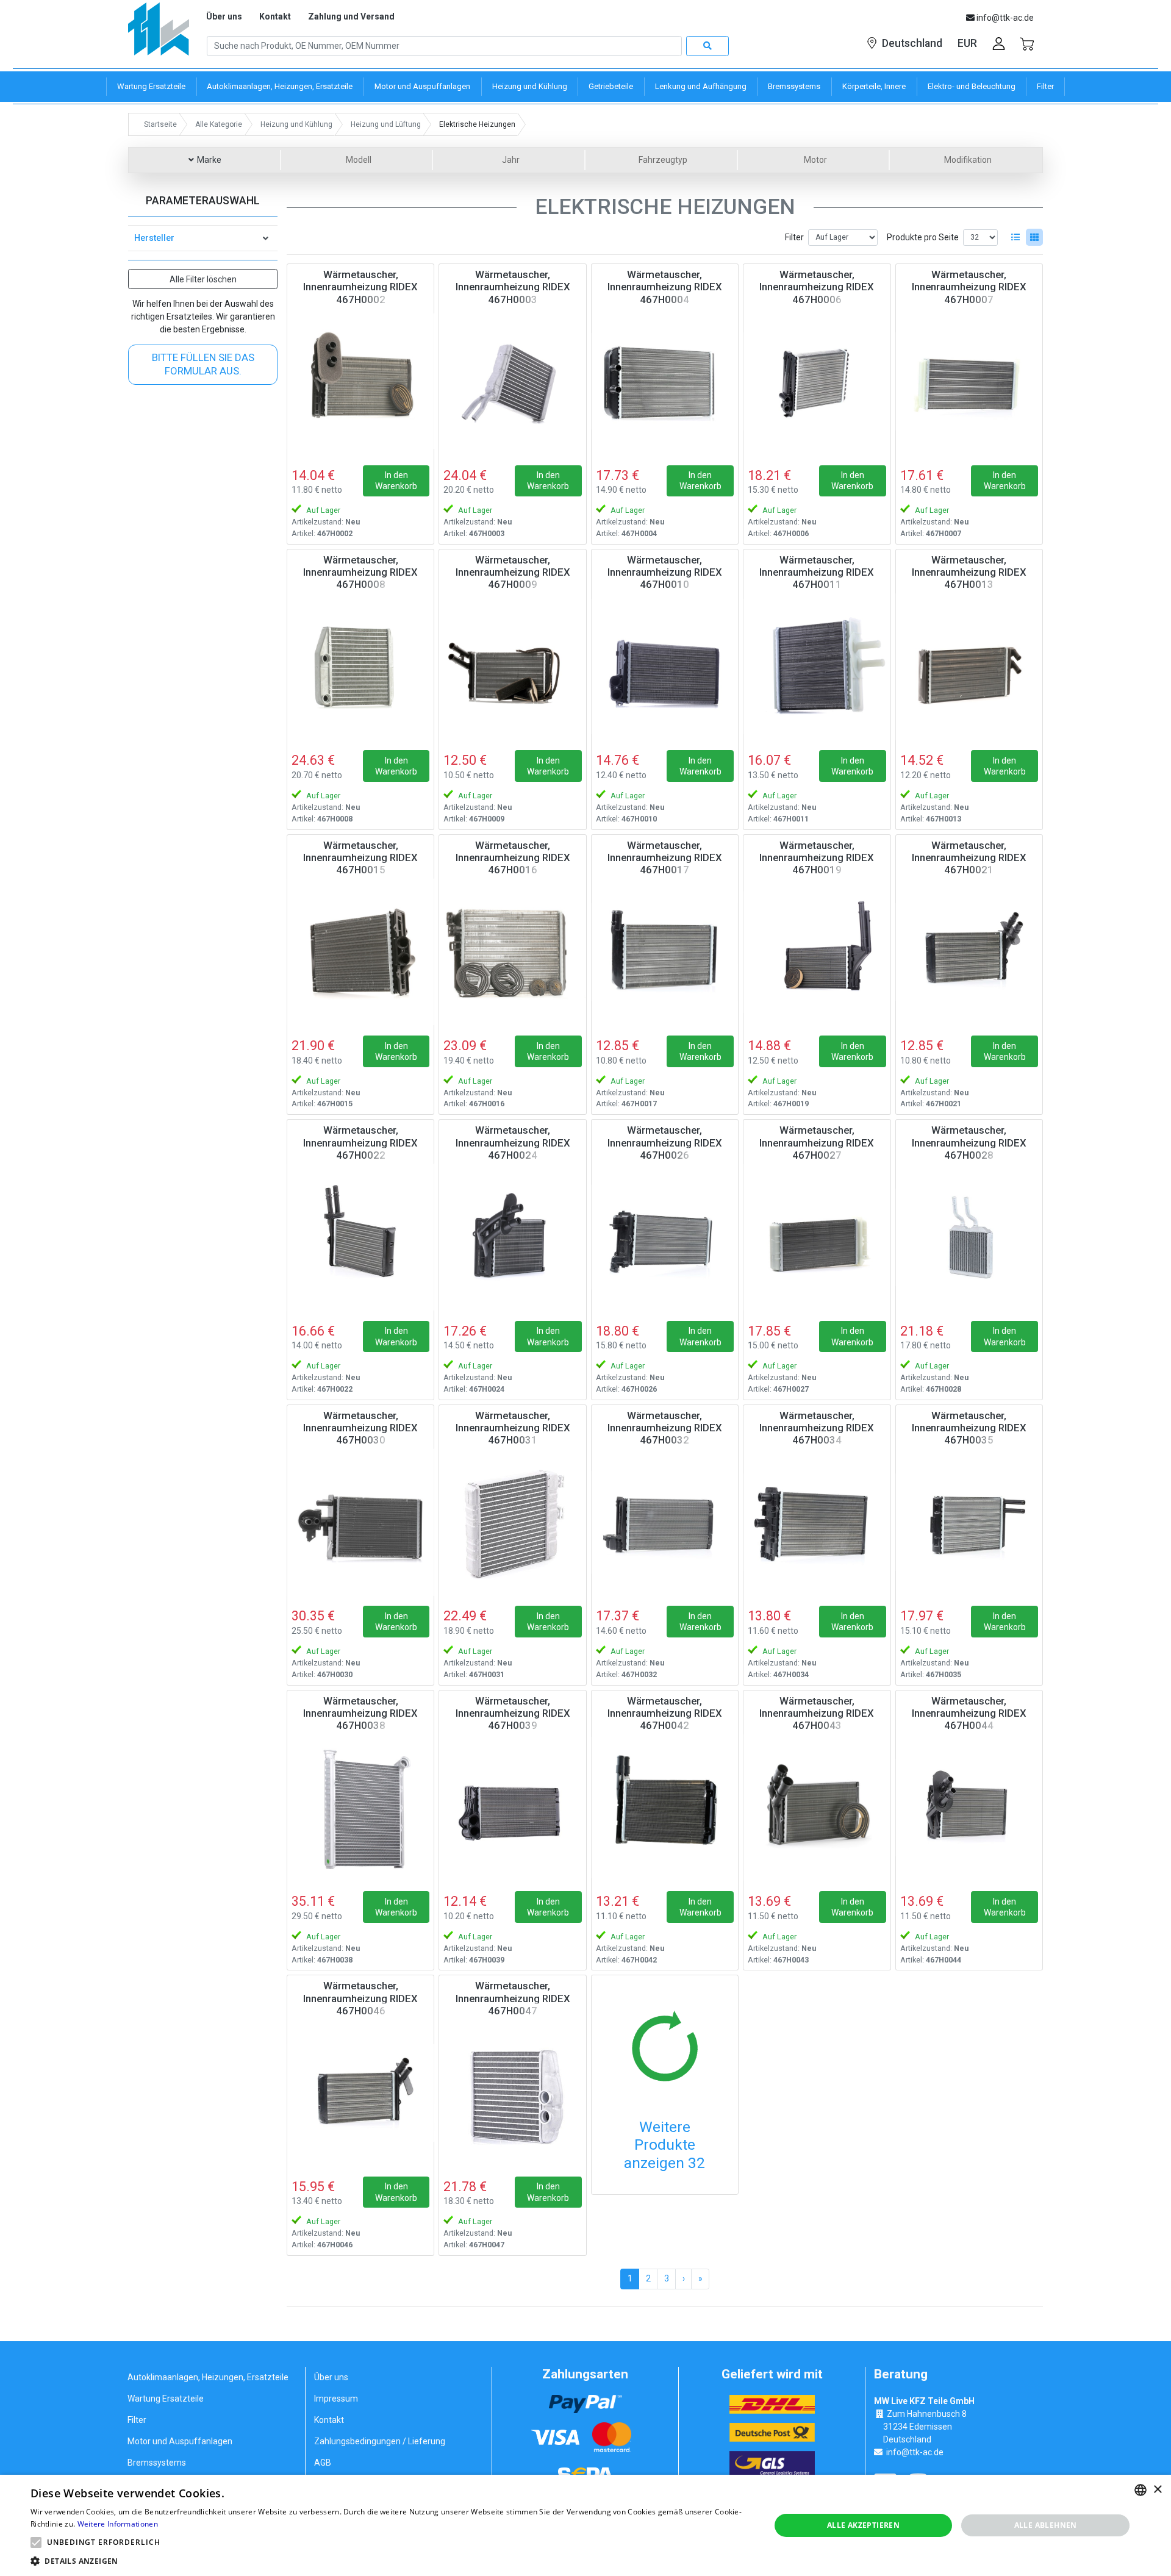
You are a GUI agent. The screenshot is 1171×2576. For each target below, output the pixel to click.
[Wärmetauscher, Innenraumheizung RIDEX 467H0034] (817, 1522)
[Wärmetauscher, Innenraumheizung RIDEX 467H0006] (817, 381)
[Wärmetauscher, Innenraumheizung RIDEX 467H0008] (360, 667)
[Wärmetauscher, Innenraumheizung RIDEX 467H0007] (969, 381)
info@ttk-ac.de (915, 2452)
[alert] (585, 2525)
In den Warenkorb (396, 481)
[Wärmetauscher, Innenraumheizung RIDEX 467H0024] (512, 1237)
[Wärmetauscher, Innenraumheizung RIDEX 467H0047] (512, 2092)
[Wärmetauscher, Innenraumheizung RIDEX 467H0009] (512, 667)
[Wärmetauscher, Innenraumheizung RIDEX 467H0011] (817, 667)
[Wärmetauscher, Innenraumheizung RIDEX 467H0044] (969, 1808)
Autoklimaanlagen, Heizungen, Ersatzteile (208, 2377)
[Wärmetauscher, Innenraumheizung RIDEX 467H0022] (360, 1237)
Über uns (224, 16)
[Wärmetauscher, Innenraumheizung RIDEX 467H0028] (969, 1237)
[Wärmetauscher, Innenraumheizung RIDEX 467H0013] (969, 667)
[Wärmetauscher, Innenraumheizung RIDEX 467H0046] (360, 2092)
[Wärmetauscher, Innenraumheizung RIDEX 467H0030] (360, 1522)
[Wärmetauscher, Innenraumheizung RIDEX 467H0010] (665, 667)
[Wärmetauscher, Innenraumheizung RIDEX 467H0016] (512, 952)
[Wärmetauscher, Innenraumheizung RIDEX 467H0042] (665, 1808)
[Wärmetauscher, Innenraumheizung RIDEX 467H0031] (512, 1522)
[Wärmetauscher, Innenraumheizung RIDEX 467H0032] (665, 1522)
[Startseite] (159, 33)
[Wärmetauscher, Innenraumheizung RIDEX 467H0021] (969, 952)
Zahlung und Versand (351, 16)
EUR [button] (967, 43)
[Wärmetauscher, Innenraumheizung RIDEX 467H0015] (360, 952)
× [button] (1157, 2490)
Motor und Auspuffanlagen (180, 2441)
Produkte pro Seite (923, 237)
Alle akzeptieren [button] (863, 2525)
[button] (36, 2542)
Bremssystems (157, 2463)
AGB (323, 2463)
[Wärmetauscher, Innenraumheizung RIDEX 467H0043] (817, 1808)
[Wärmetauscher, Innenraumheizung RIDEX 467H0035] (969, 1522)
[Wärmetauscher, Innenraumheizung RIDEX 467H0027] (817, 1237)
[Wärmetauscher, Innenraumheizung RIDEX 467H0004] (665, 381)
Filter (794, 237)
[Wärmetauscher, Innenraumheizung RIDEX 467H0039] (512, 1808)
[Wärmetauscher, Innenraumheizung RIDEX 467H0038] (360, 1808)
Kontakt (275, 16)
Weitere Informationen (118, 2524)
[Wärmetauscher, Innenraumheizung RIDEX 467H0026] (665, 1237)
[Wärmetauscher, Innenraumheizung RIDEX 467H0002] (360, 381)
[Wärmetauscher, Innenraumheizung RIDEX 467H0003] (512, 381)
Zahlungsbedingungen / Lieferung (380, 2441)
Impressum (336, 2399)
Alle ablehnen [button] (1046, 2525)
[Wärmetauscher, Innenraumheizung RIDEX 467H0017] (665, 952)
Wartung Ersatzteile (166, 2399)
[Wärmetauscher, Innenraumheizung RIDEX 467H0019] (817, 952)
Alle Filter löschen (203, 279)
